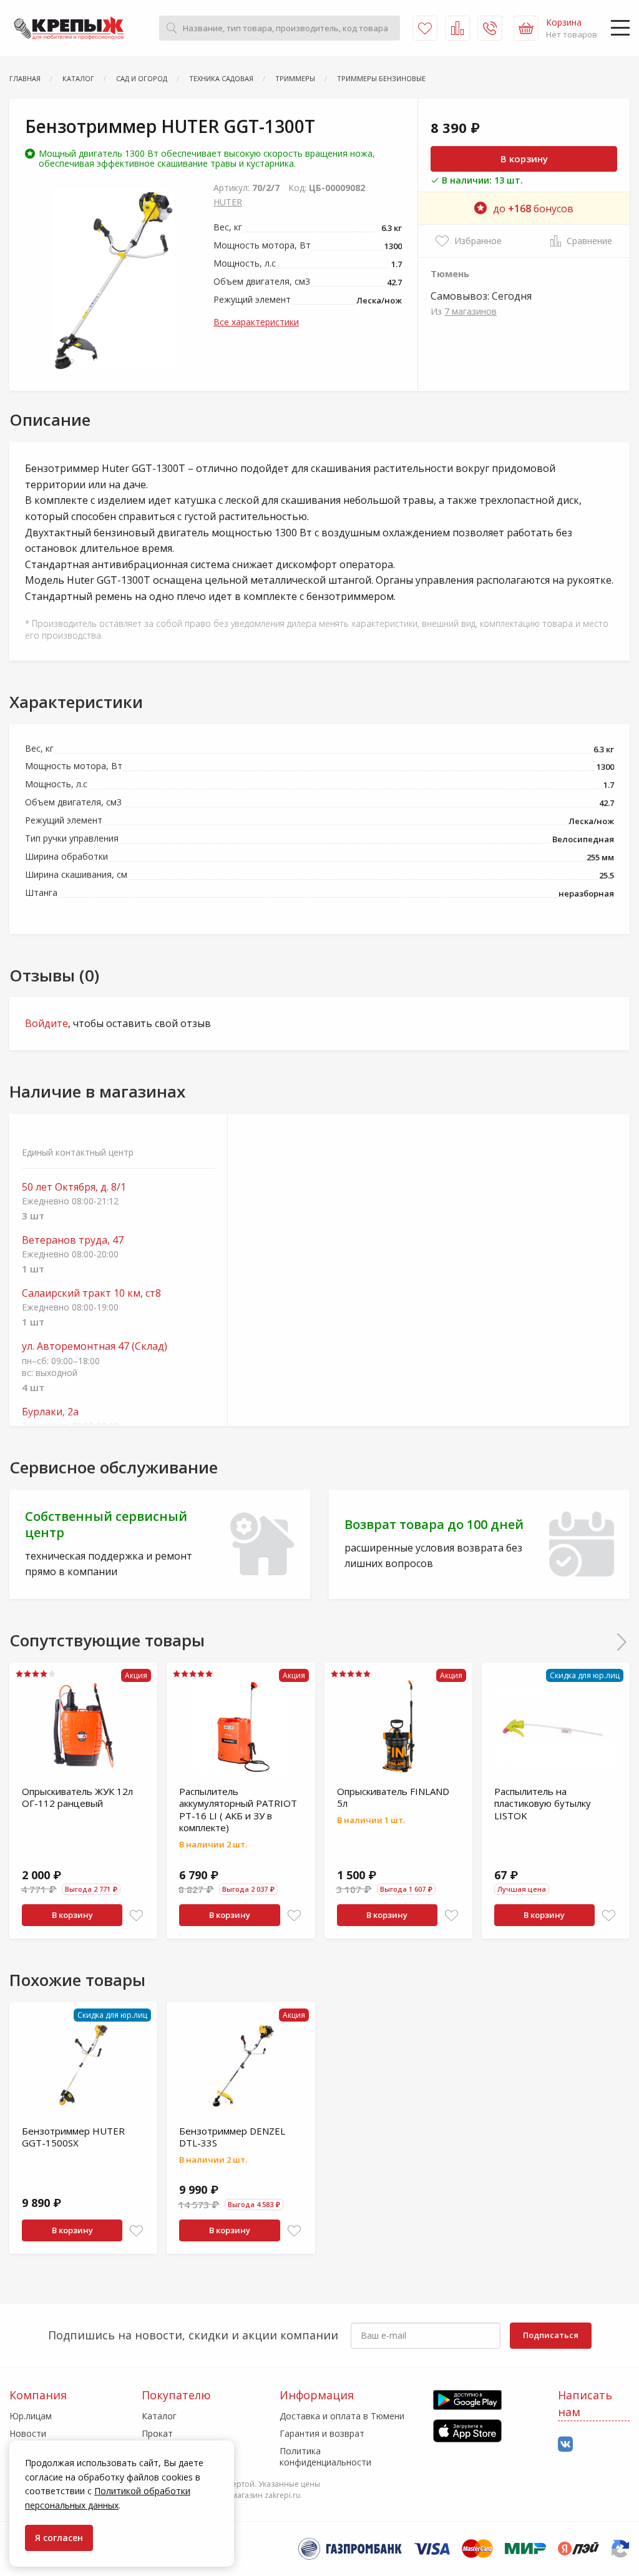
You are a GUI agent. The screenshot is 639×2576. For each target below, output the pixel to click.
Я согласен (59, 2538)
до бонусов (533, 209)
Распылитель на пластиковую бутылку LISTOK (543, 1803)
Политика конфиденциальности (325, 2456)
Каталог (159, 2416)
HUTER (228, 202)
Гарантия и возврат (322, 2433)
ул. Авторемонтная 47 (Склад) (95, 1346)
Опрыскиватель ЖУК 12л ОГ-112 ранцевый (77, 1797)
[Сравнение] (457, 28)
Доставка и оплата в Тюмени (342, 2416)
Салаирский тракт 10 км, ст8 (91, 1293)
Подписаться (551, 2335)
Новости (28, 2433)
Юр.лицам (31, 2416)
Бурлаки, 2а (50, 1412)
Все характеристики (256, 322)
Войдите (46, 1023)
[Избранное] (425, 28)
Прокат (157, 2433)
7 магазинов (471, 311)
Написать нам (585, 2403)
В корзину (524, 159)
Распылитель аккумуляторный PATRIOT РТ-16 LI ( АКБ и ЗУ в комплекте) (238, 1810)
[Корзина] (526, 28)
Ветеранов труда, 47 (73, 1240)
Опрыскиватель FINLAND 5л (393, 1797)
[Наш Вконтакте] (565, 2445)
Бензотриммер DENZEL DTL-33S (232, 2137)
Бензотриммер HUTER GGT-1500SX (73, 2137)
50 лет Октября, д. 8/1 (74, 1187)
